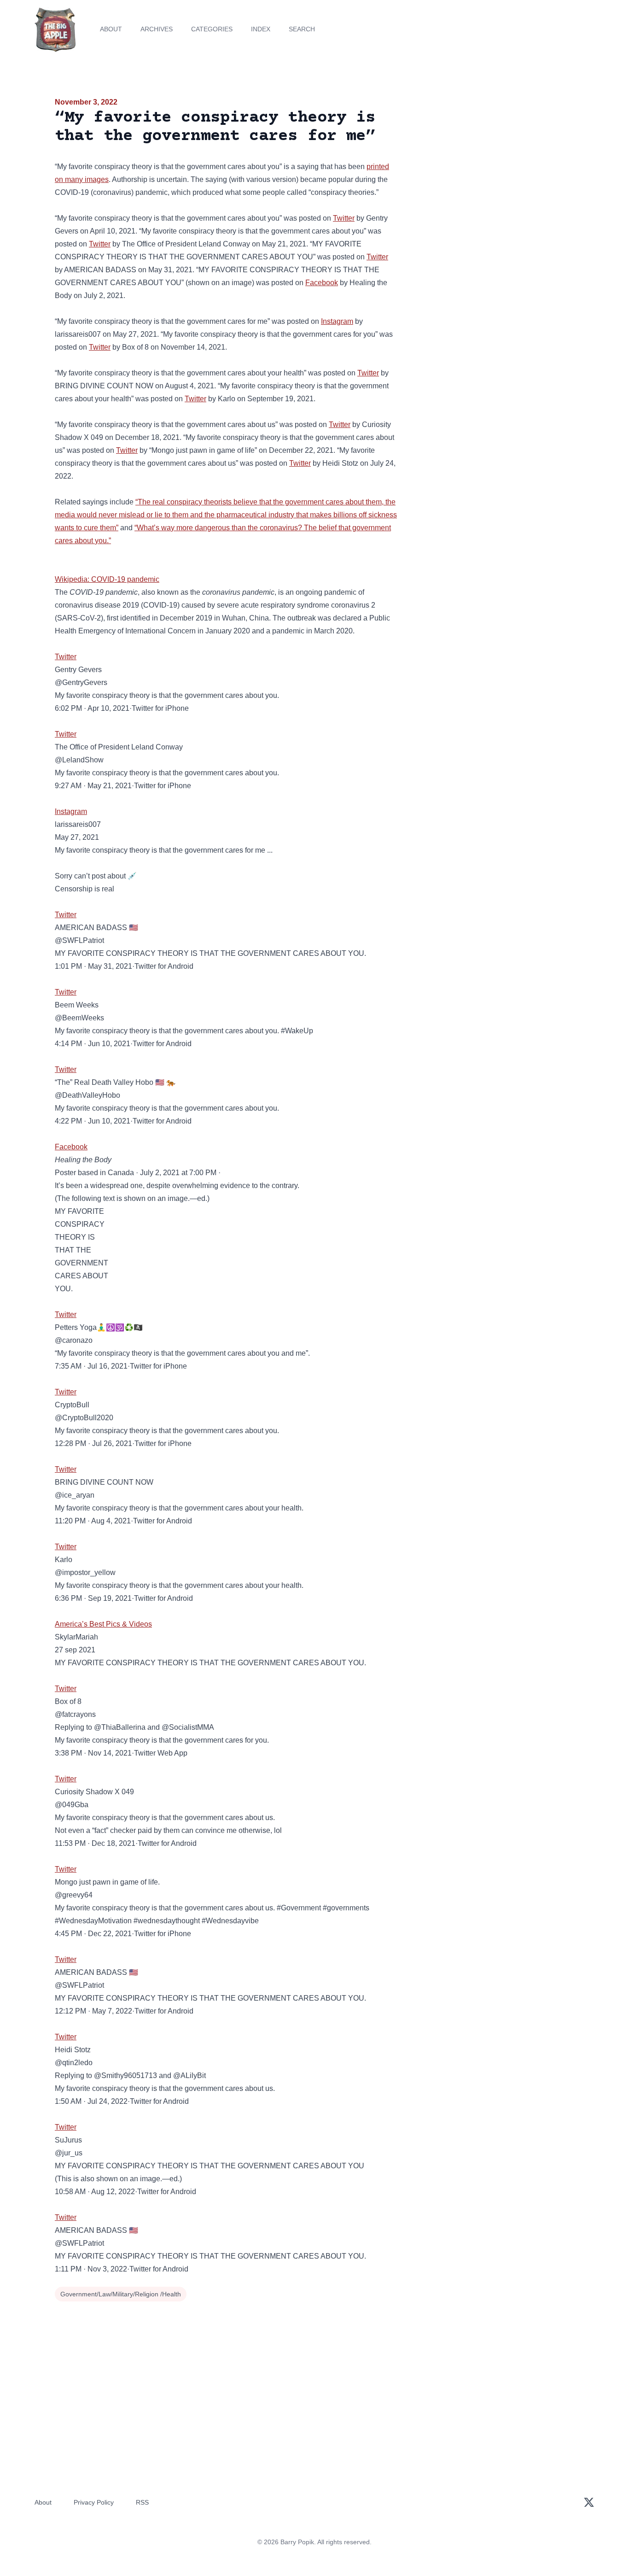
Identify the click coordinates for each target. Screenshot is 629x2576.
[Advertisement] (491, 168)
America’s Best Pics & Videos (103, 1624)
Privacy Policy (94, 2502)
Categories (212, 29)
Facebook (322, 283)
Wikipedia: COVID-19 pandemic (107, 579)
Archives (157, 29)
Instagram (337, 321)
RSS (142, 2502)
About (111, 29)
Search (302, 29)
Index (261, 29)
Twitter (344, 218)
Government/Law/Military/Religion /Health (121, 2294)
